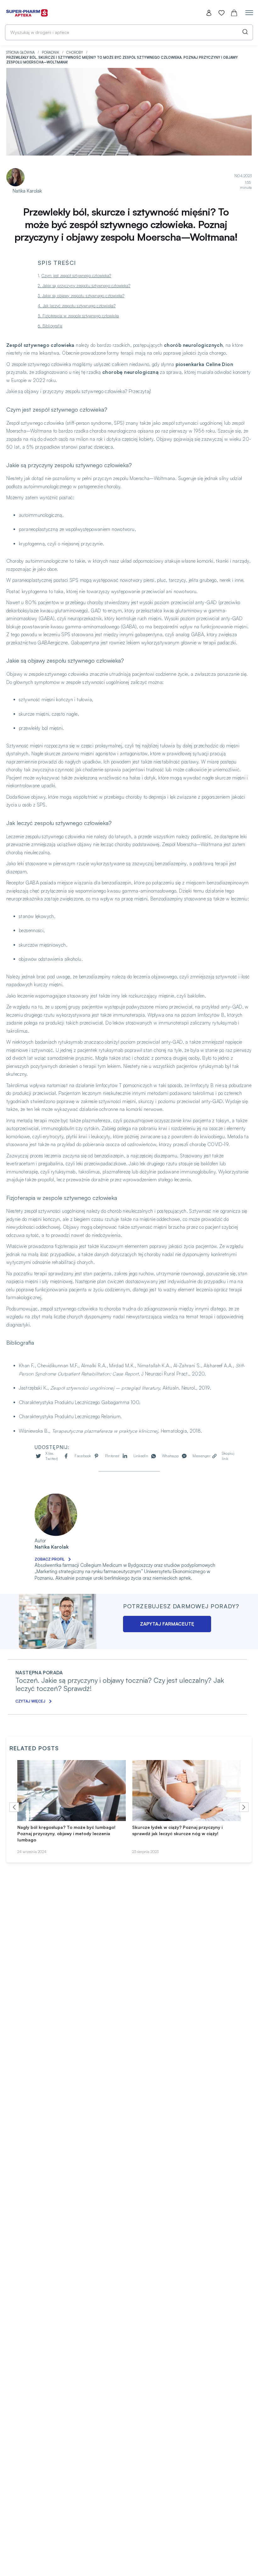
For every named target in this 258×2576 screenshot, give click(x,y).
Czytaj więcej (30, 1701)
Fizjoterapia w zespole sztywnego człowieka (81, 316)
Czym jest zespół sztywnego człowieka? (76, 276)
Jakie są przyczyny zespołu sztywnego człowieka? (86, 286)
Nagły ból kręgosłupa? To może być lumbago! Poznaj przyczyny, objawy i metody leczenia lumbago (66, 1833)
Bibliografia (52, 326)
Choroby (75, 52)
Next (244, 1807)
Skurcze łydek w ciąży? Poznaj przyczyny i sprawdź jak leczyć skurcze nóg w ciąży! (177, 1830)
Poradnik (51, 52)
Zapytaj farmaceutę (167, 1624)
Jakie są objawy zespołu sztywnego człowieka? (83, 296)
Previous (14, 1807)
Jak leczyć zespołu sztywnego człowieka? (79, 306)
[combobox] (129, 32)
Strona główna (21, 52)
